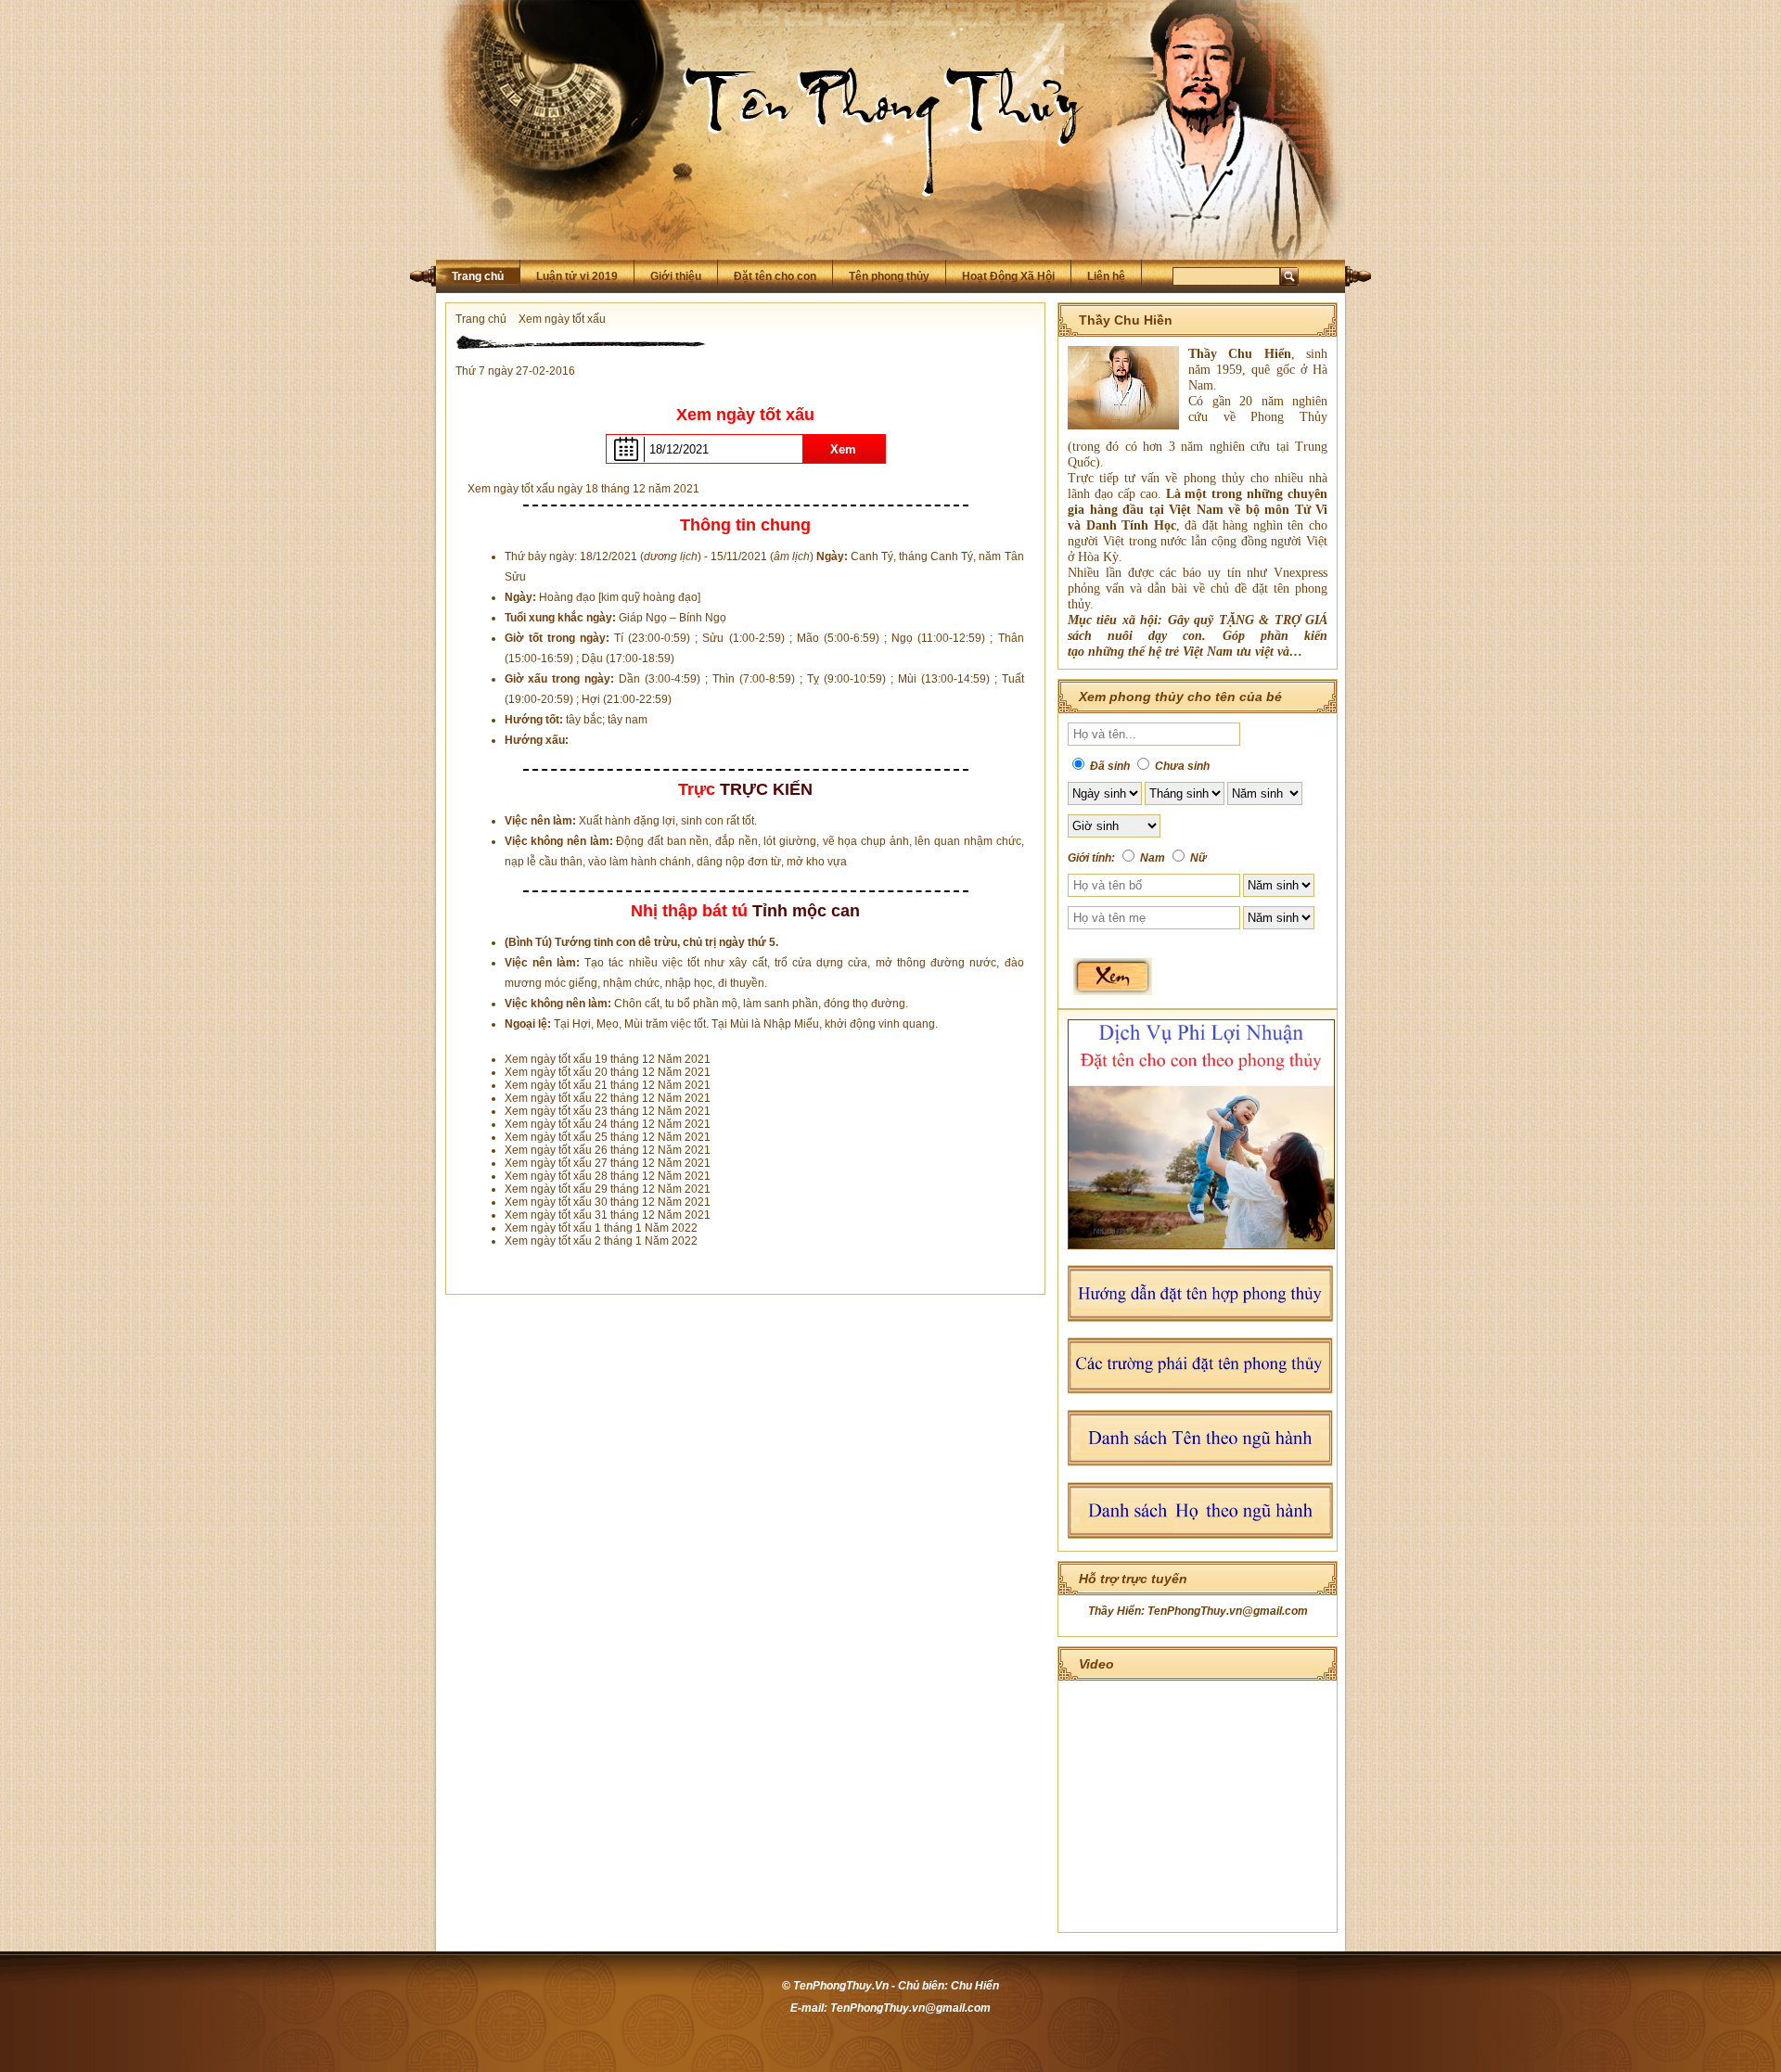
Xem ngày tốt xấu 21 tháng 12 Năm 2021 (608, 1085)
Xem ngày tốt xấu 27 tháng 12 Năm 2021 (608, 1163)
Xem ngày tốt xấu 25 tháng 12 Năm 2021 (608, 1137)
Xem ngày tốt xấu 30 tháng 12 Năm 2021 (608, 1202)
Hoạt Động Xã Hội (1008, 276)
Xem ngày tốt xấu (562, 319)
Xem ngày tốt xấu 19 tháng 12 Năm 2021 (608, 1059)
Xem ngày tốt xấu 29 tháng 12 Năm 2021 (608, 1189)
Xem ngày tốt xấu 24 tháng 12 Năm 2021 (608, 1124)
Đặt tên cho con (775, 276)
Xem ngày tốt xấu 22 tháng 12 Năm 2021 (608, 1098)
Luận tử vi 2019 (577, 276)
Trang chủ (478, 276)
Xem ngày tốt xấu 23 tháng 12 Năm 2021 (608, 1111)
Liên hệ (1106, 276)
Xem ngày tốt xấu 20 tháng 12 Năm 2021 (608, 1072)
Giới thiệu (676, 276)
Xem (843, 449)
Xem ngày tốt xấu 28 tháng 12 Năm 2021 (608, 1176)
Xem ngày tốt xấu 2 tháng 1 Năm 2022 (601, 1241)
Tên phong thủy (889, 276)
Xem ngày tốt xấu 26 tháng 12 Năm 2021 (608, 1150)
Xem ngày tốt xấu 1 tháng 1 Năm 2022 (601, 1228)
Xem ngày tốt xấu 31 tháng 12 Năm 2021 (608, 1215)
